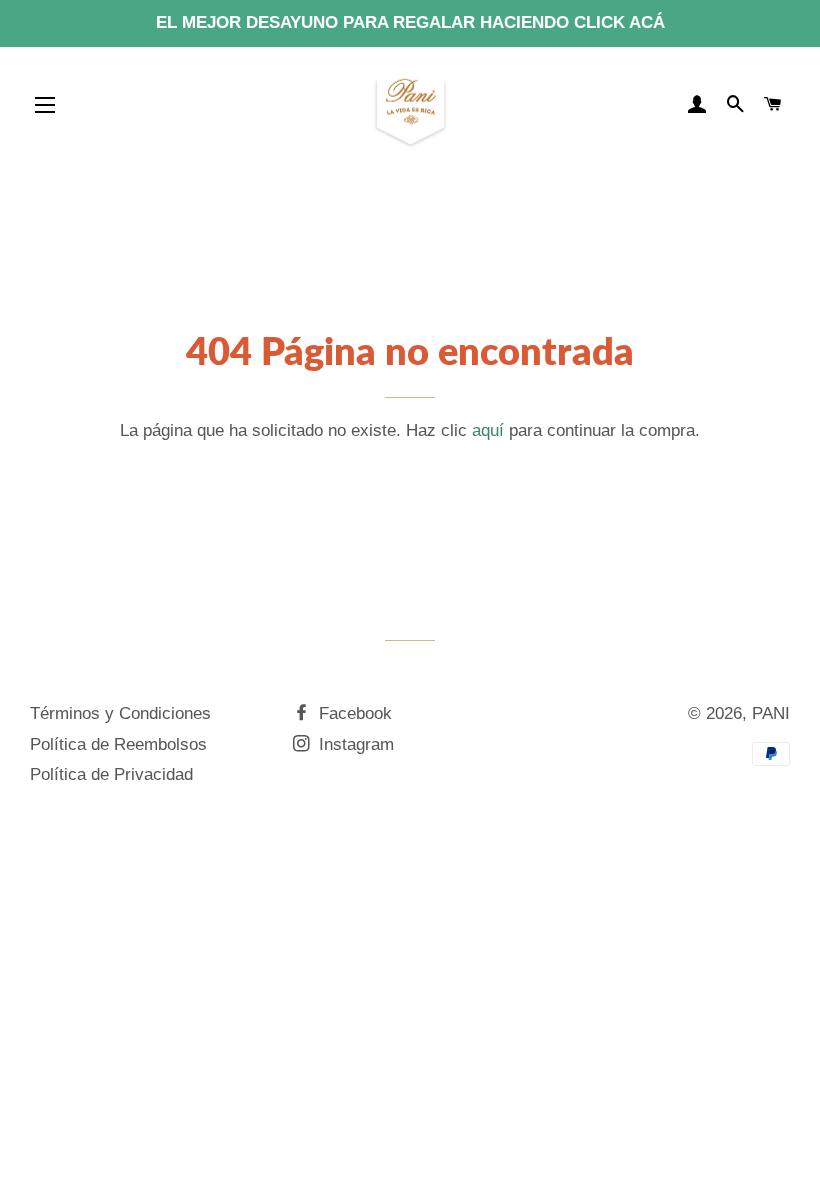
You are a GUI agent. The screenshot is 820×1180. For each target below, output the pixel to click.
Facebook (353, 713)
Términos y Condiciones (120, 713)
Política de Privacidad (111, 774)
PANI (771, 713)
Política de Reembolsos (118, 744)
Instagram (354, 744)
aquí (488, 430)
